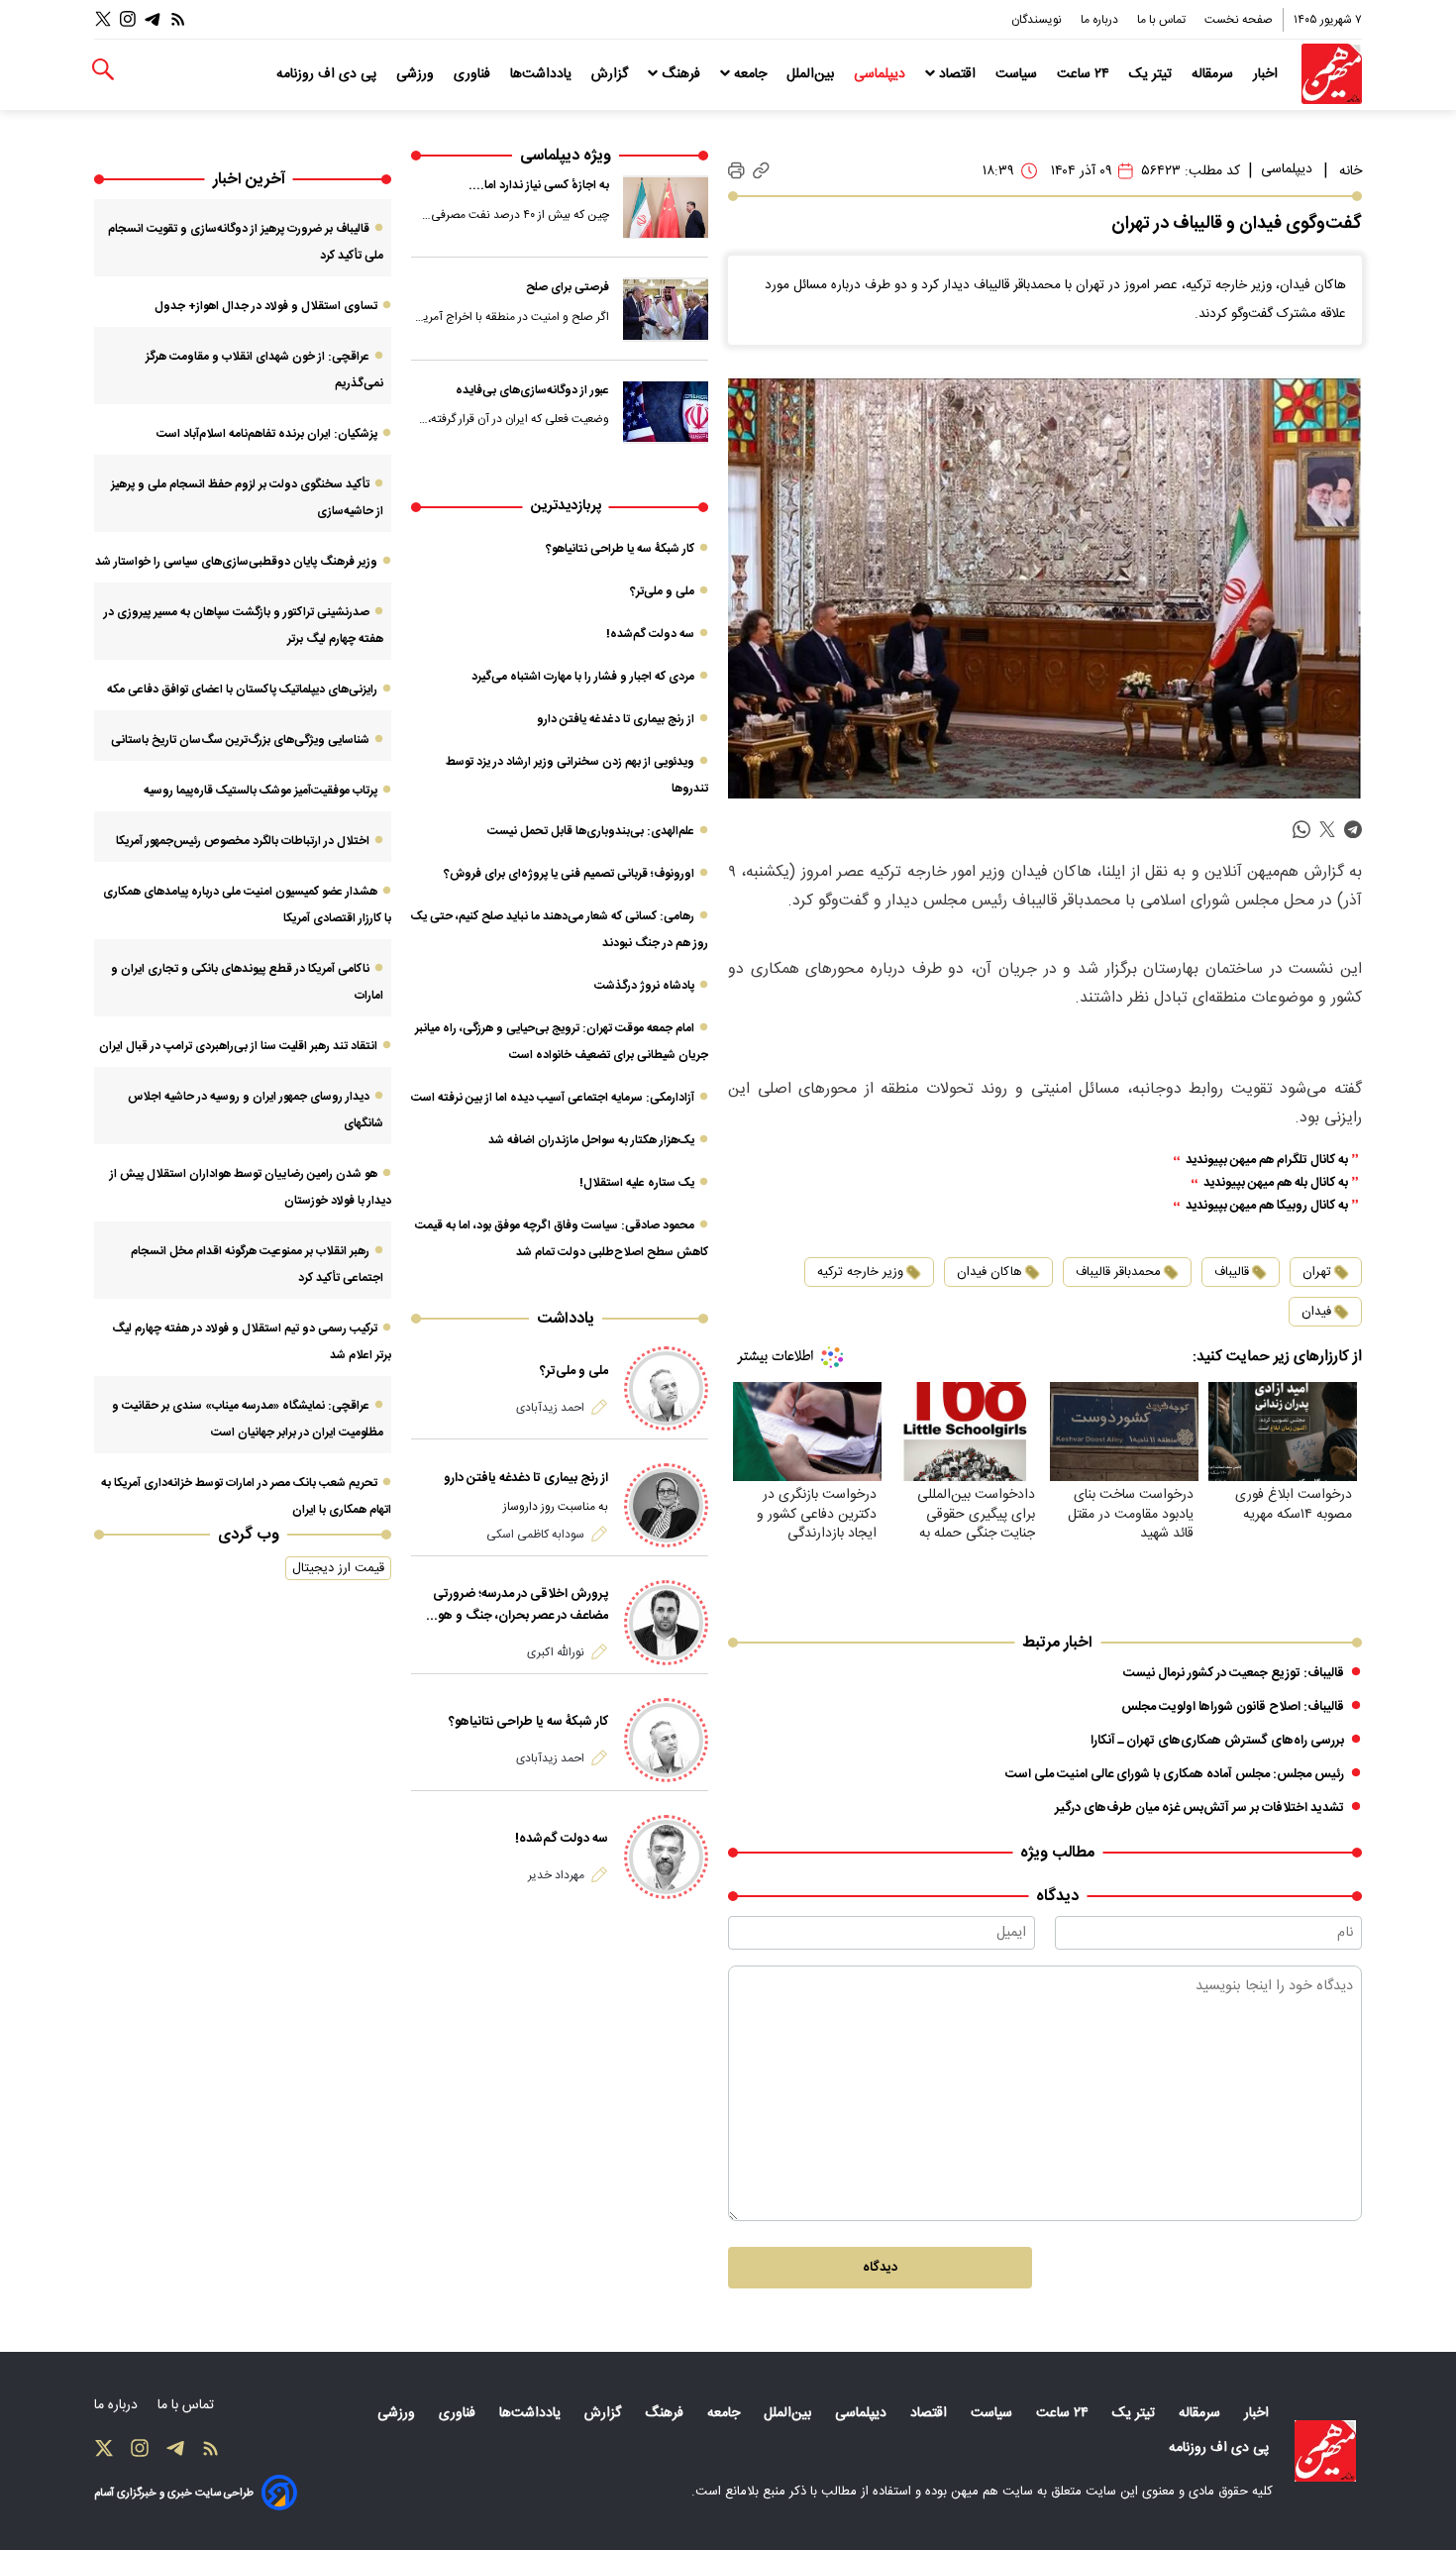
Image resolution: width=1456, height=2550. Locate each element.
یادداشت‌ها (543, 74)
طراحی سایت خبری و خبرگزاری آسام (174, 2493)
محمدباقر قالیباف (1118, 1272)
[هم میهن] (1332, 74)
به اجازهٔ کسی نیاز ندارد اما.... (539, 185)
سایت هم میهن (992, 2492)
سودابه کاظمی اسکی (535, 1535)
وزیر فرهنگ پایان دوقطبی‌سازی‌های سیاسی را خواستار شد (236, 562)
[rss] (178, 19)
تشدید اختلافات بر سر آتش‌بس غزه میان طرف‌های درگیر (1199, 1808)
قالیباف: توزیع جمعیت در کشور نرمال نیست (1234, 1673)
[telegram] (1353, 830)
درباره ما (1101, 20)
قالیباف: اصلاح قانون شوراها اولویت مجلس (1233, 1707)
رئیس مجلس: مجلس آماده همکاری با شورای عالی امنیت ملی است (1175, 1774)
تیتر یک (1152, 74)
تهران (1317, 1272)
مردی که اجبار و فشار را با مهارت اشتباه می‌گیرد (583, 677)
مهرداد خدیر (556, 1875)
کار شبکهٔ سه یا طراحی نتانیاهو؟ (620, 549)
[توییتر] (103, 19)
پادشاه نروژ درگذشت (644, 986)
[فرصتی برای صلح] (666, 309)
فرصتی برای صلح (568, 287)
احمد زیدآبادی (550, 1408)
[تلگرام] (153, 19)
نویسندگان (1038, 20)
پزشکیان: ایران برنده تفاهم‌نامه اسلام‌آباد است (267, 434)
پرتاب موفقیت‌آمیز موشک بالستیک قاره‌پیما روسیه (260, 791)
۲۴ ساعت (1085, 74)
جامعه (750, 74)
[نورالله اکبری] (666, 1622)
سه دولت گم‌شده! (650, 634)
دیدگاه (880, 2268)
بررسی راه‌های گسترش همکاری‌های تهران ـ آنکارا (1217, 1741)
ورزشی (417, 74)
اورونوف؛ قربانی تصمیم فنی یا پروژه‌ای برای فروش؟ (569, 874)
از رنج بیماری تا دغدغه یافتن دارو (616, 719)
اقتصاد (957, 74)
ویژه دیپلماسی (566, 156)
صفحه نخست (1239, 20)
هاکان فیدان (989, 1272)
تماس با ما (1163, 20)
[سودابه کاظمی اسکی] (666, 1505)
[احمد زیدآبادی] (666, 1388)
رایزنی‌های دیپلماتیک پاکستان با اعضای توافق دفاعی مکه (242, 690)
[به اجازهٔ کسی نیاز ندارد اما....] (666, 207)
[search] (103, 70)
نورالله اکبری (556, 1652)
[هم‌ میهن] (1325, 2451)
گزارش (612, 74)
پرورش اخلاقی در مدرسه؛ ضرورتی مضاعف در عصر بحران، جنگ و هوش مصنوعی (515, 1605)
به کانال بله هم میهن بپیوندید (1276, 1183)
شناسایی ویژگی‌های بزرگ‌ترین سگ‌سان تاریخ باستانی (240, 740)
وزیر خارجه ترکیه (860, 1272)
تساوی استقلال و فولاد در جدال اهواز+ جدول (266, 306)
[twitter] (1327, 830)
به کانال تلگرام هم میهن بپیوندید (1267, 1161)
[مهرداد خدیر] (666, 1857)
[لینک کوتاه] (761, 171)
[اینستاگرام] (128, 19)
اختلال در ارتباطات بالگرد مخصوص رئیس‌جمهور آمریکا (243, 841)
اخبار (1267, 74)
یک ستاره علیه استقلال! (637, 1183)
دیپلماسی (882, 74)
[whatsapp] (1301, 830)
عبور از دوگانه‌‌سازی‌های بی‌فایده (532, 390)
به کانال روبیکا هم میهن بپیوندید (1267, 1206)
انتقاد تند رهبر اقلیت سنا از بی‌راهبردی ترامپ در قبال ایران (238, 1046)
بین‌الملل (812, 74)
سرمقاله (1214, 74)
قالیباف (1232, 1272)
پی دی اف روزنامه (328, 74)
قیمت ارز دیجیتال (338, 1568)
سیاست (1018, 74)
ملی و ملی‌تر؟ (662, 591)
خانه (1351, 171)
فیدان (1316, 1312)
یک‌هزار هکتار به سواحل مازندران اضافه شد (591, 1140)
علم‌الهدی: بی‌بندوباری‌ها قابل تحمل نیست (591, 831)
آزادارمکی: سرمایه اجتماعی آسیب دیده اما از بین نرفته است (553, 1098)
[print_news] (736, 171)
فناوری (474, 74)
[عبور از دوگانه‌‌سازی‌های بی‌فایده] (666, 412)
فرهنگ (681, 74)
